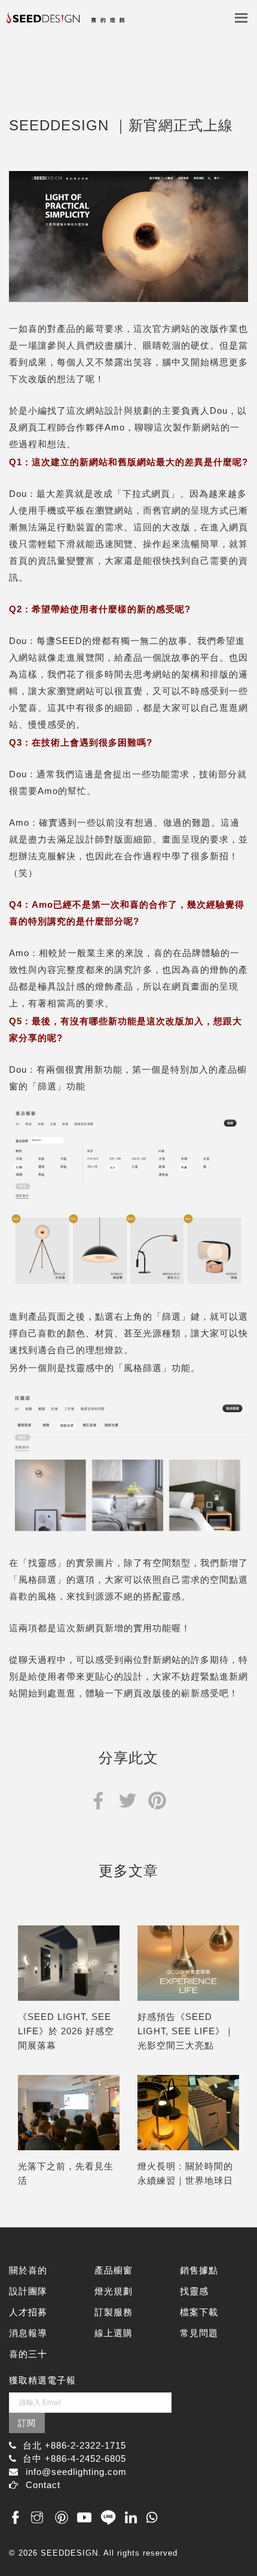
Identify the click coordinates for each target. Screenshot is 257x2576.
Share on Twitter (128, 1800)
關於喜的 (28, 2270)
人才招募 (28, 2312)
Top (235, 2542)
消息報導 (28, 2333)
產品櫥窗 (114, 2270)
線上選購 (114, 2333)
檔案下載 (199, 2312)
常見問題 (199, 2333)
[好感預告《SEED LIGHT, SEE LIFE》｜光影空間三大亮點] (188, 1963)
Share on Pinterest (157, 1800)
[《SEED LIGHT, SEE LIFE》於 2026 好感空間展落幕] (69, 1963)
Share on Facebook (98, 1800)
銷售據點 (199, 2270)
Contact (43, 2485)
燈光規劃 (114, 2291)
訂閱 (27, 2423)
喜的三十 (28, 2354)
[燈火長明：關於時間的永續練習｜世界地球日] (188, 2113)
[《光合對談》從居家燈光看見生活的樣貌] (69, 2113)
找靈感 (194, 2291)
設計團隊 (28, 2291)
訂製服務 (114, 2312)
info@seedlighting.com (76, 2472)
